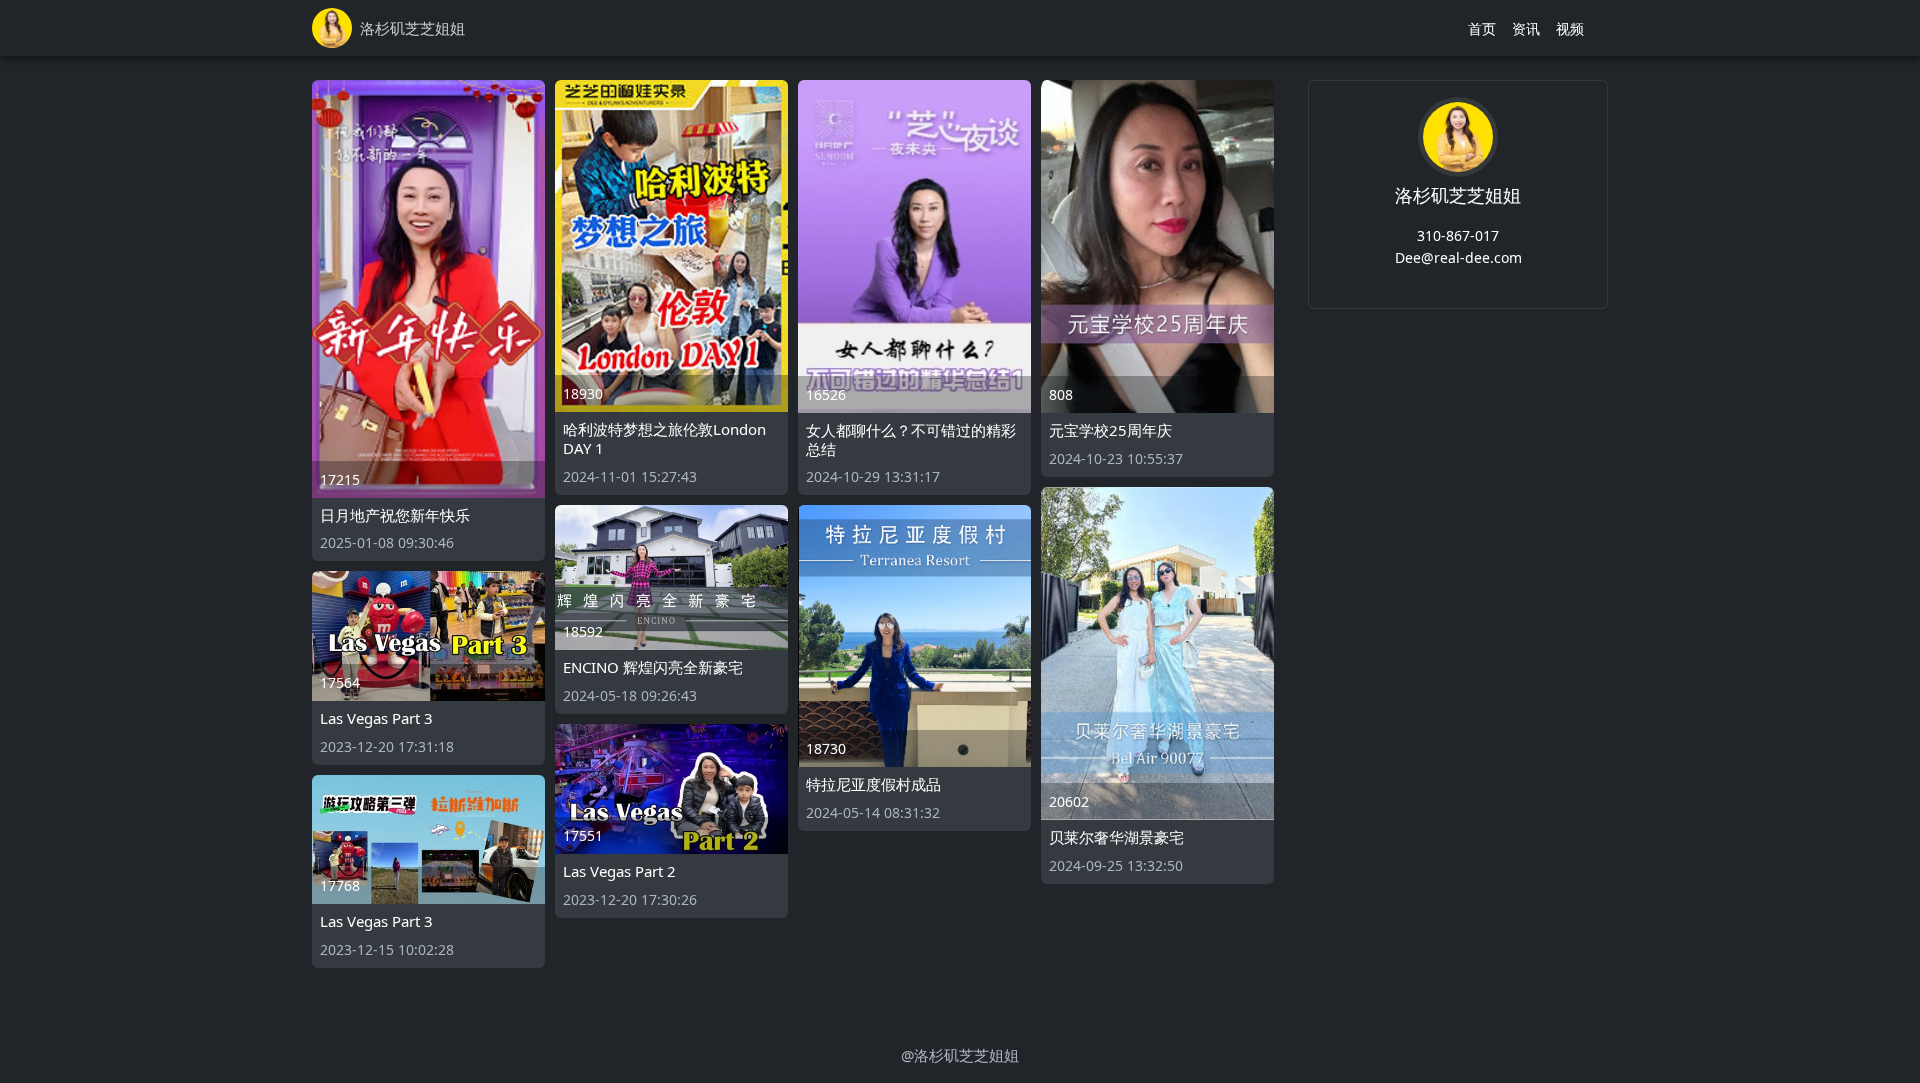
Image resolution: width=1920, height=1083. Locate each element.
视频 (1570, 28)
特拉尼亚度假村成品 (873, 784)
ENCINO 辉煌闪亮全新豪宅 (653, 667)
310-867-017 (1458, 234)
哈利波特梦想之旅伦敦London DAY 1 (664, 438)
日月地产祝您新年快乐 (395, 515)
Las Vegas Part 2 (619, 871)
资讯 (1526, 28)
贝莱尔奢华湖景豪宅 (1116, 837)
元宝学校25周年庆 (1110, 430)
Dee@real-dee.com (1458, 257)
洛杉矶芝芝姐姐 (1458, 195)
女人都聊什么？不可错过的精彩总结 (911, 439)
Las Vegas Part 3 (376, 718)
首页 (1482, 28)
